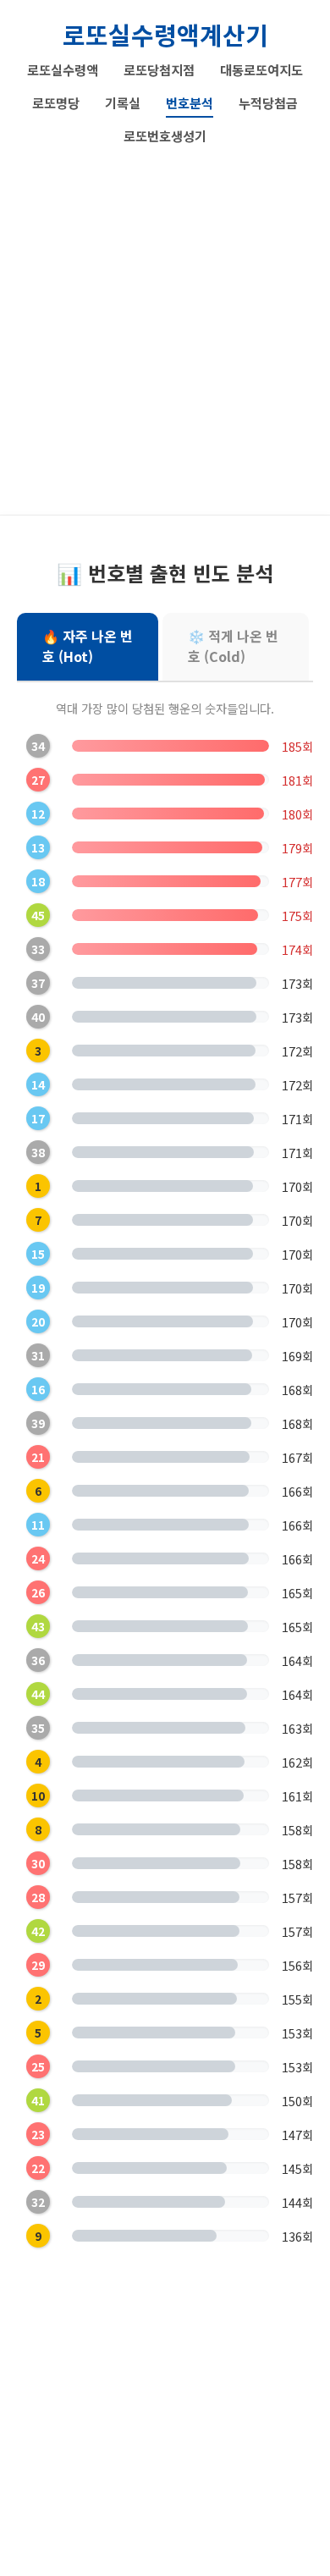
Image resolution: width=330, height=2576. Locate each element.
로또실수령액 (63, 69)
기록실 (123, 102)
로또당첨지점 (159, 69)
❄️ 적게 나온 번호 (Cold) (233, 646)
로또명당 (56, 102)
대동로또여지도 (261, 69)
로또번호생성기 (165, 135)
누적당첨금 (268, 102)
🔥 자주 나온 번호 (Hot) (88, 646)
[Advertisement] (165, 324)
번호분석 (190, 102)
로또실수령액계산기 (165, 34)
